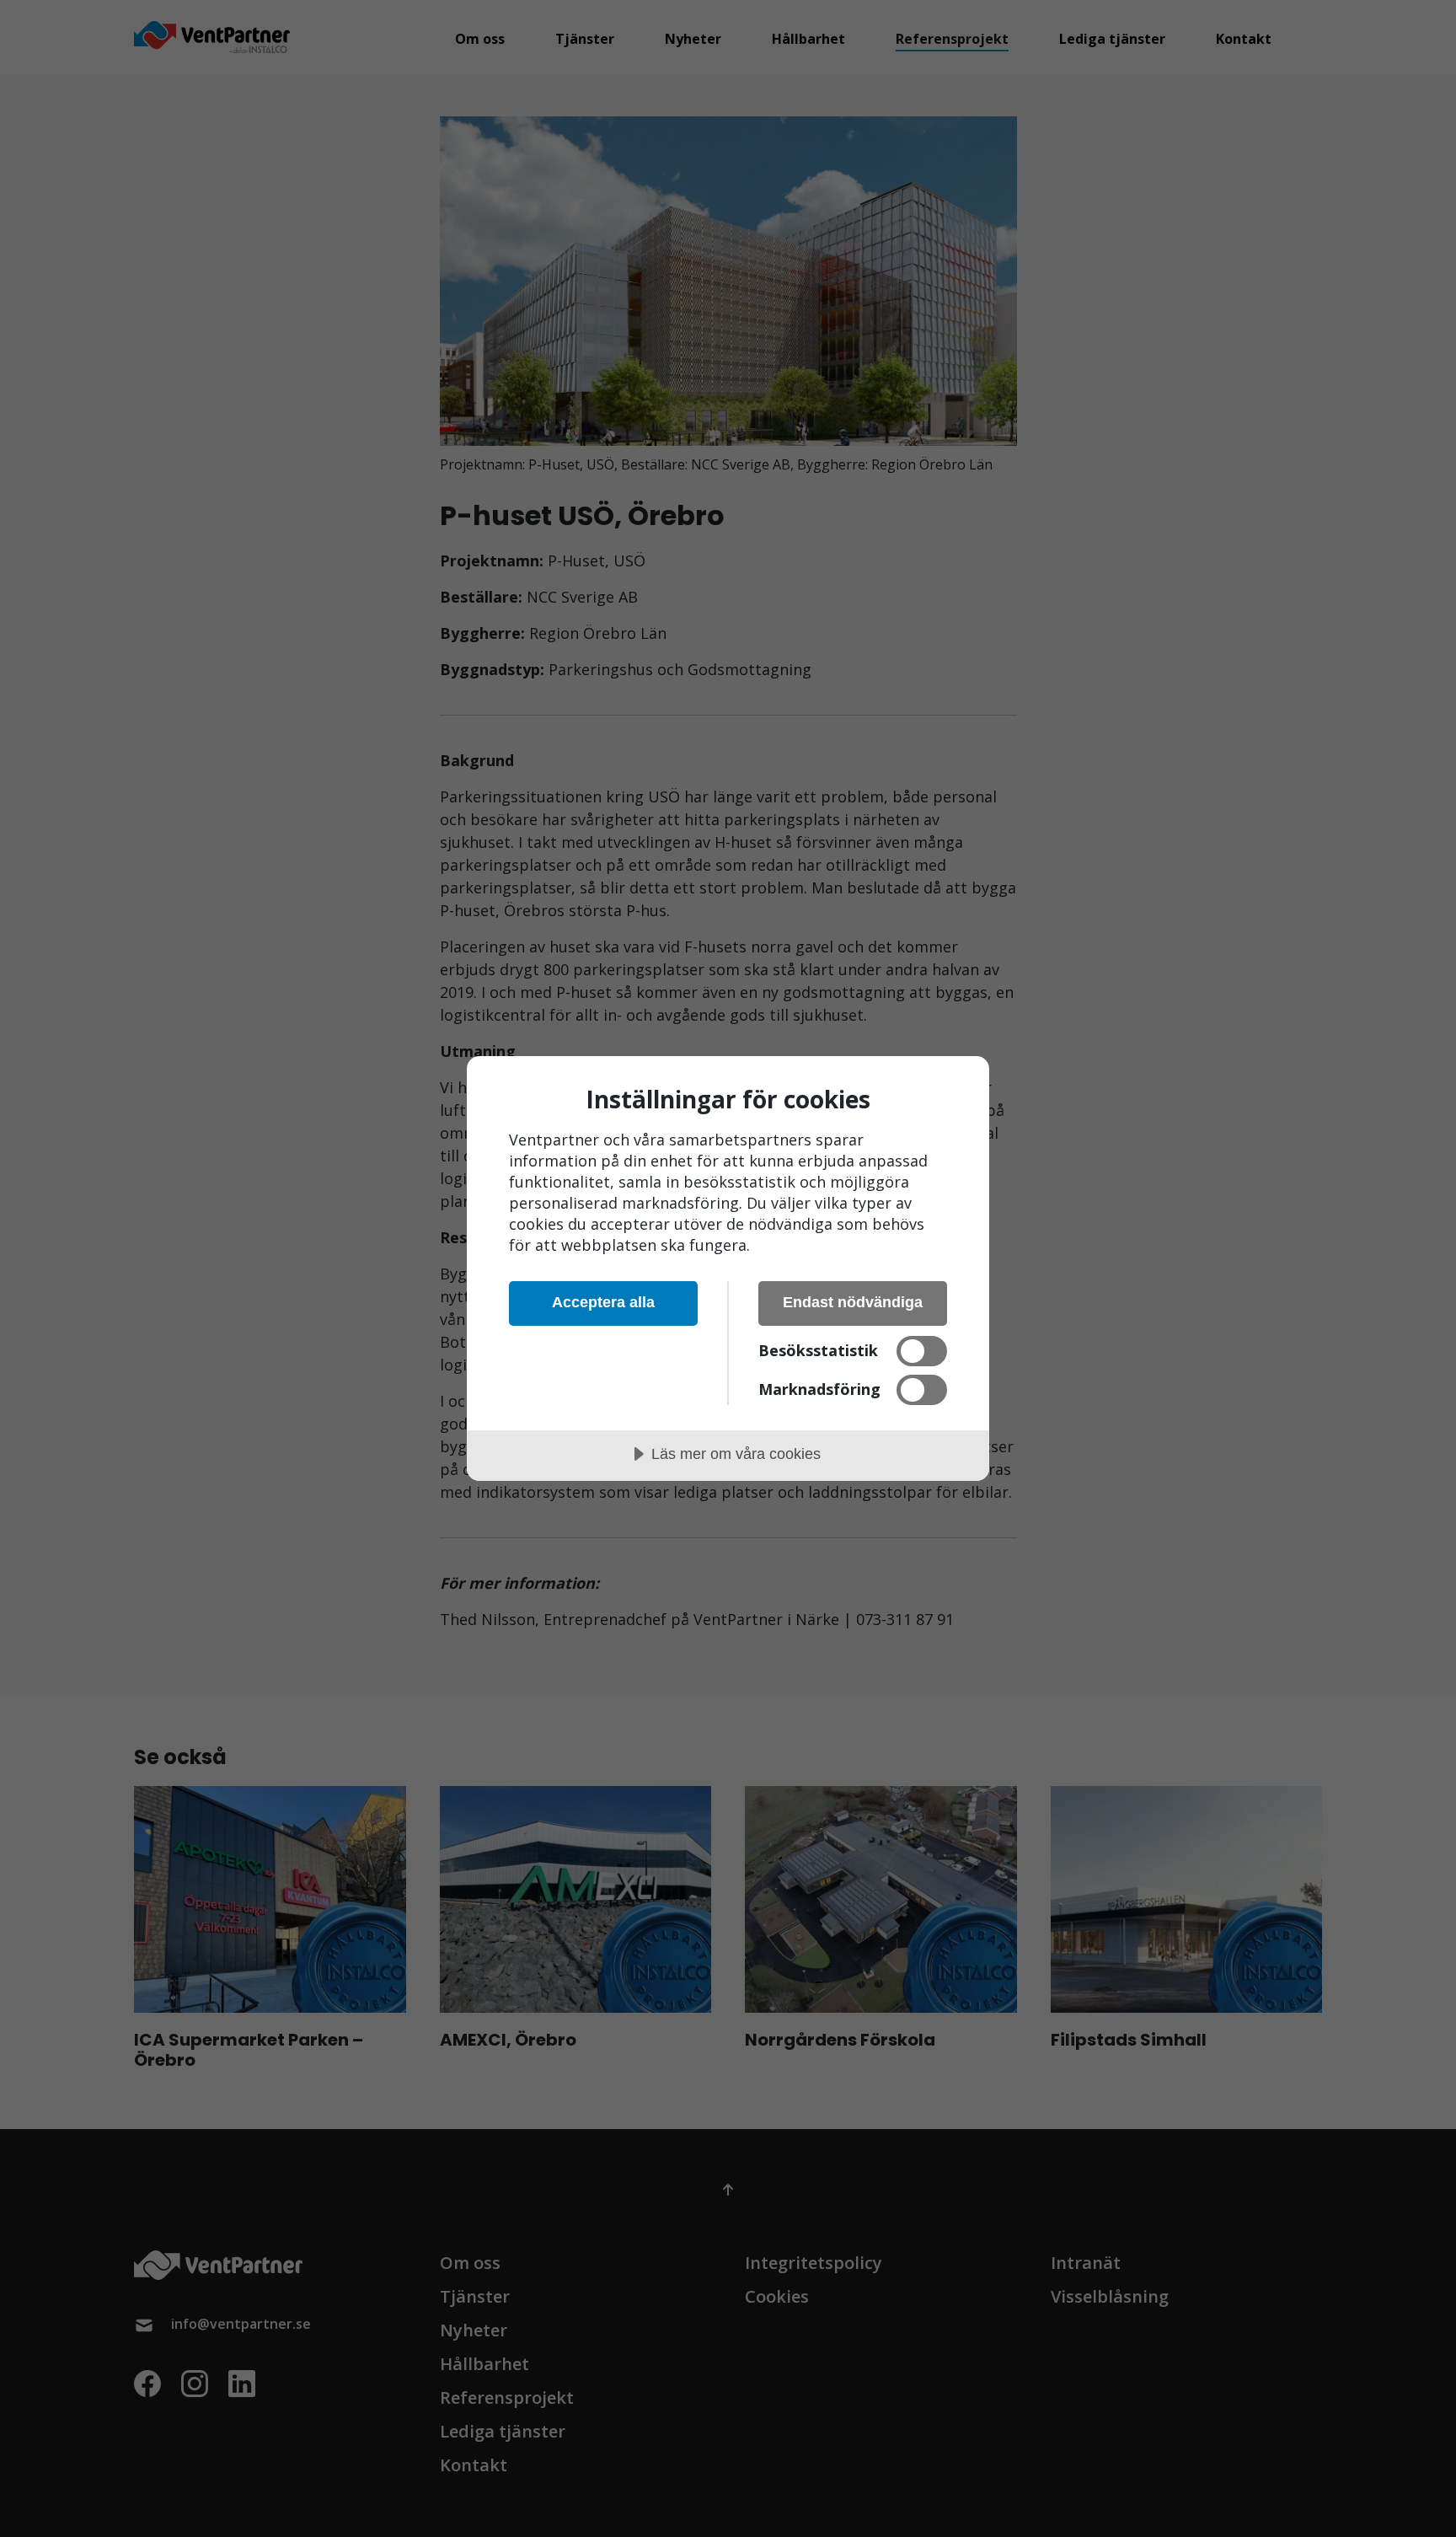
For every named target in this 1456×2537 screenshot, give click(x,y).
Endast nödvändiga (853, 1302)
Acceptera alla (603, 1302)
